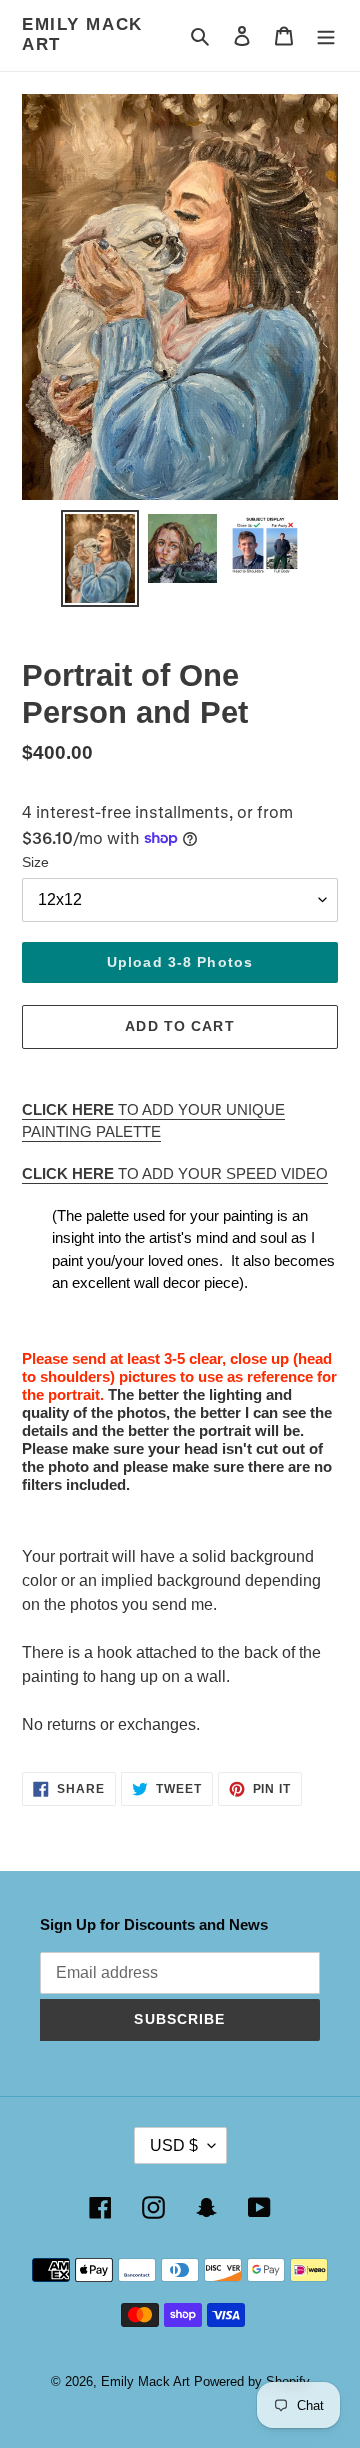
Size (35, 862)
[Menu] (326, 35)
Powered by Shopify (252, 2381)
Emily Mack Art (82, 34)
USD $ (174, 2145)
